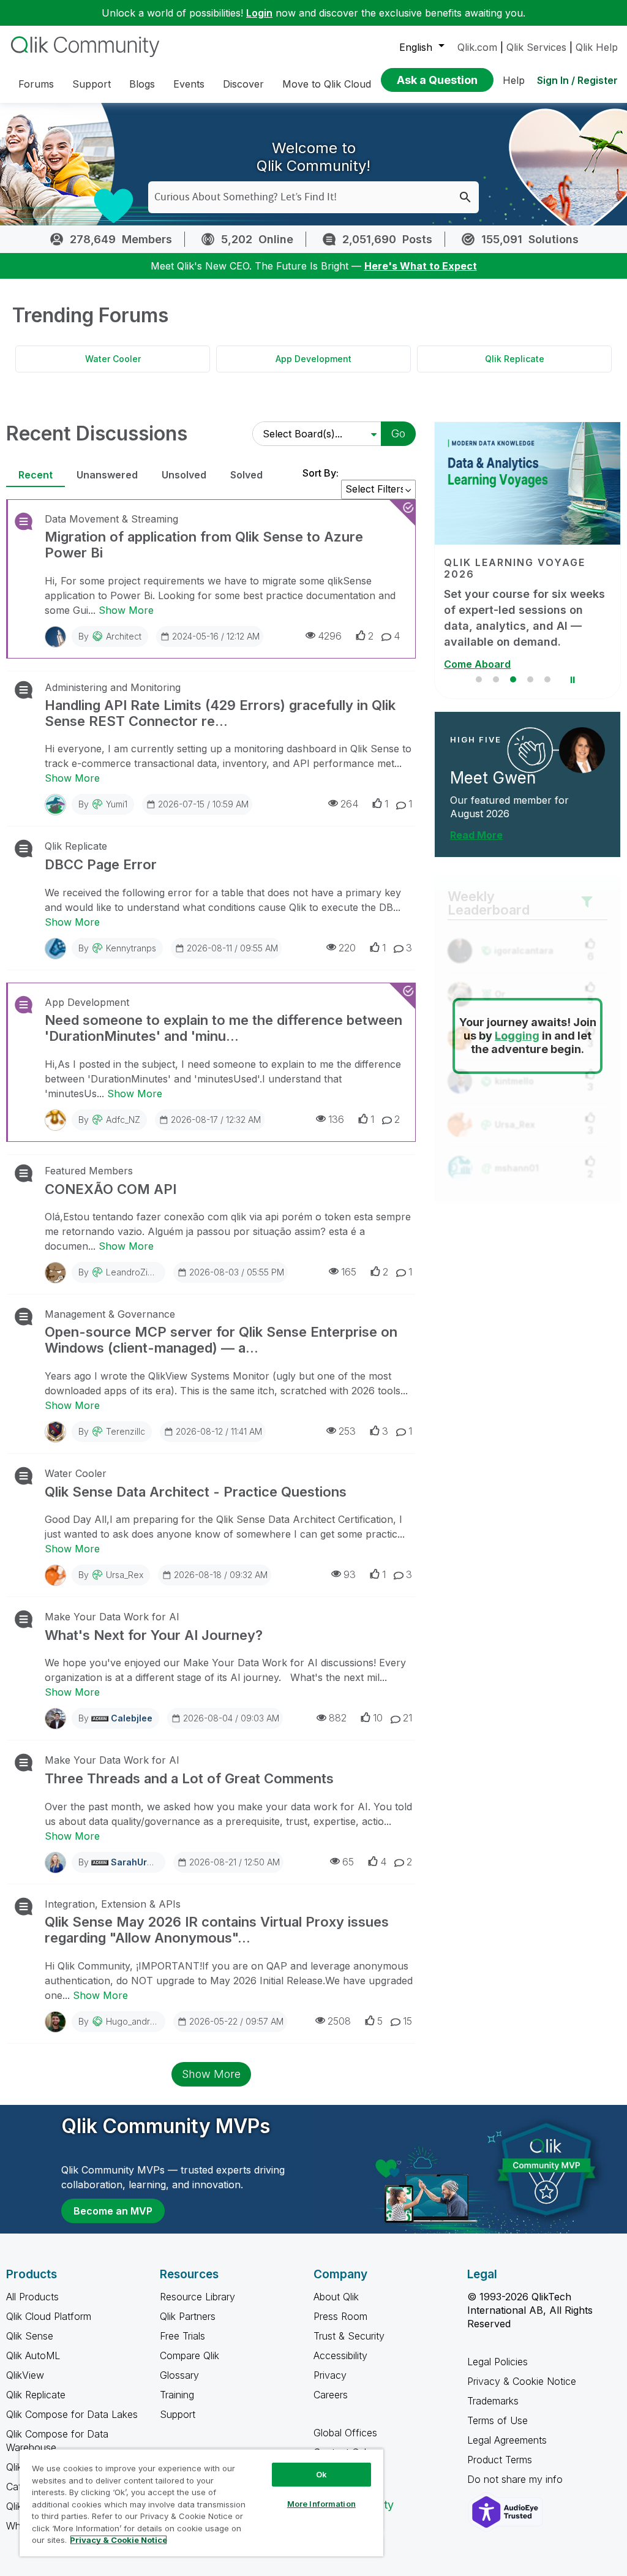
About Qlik (336, 2297)
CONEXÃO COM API (111, 1189)
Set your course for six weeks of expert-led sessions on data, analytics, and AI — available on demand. (524, 618)
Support (178, 2414)
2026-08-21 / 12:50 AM (235, 1862)
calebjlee (132, 1718)
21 (407, 1718)
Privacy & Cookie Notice (522, 2381)
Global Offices (345, 2433)
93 (350, 1574)
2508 (339, 2021)
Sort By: (321, 473)
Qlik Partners (188, 2316)
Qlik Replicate (515, 359)
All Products (32, 2297)
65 (348, 1862)
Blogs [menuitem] (142, 84)
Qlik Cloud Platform (49, 2316)
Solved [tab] (246, 475)
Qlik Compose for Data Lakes (72, 2414)
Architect (124, 636)
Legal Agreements (507, 2440)
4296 (330, 636)
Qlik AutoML (33, 2355)
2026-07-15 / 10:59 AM (203, 804)
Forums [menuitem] (36, 84)
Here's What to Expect (421, 266)
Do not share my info (516, 2479)
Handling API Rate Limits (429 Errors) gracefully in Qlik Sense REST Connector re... (220, 713)
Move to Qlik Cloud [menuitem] (327, 84)
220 (347, 948)
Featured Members (89, 1171)
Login (259, 13)
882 (338, 1718)
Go (398, 433)
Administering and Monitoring (113, 687)
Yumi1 (117, 804)
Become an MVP (113, 2211)
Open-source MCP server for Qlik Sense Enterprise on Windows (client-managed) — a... (221, 1340)
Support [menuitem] (92, 84)
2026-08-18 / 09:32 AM (221, 1575)
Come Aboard (477, 664)
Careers (331, 2395)
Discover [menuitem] (243, 84)
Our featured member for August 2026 (509, 807)
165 (349, 1272)
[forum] (22, 521)
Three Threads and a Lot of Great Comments (189, 1778)
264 (349, 804)
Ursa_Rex (125, 1575)
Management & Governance (110, 1314)
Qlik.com (477, 47)
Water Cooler (113, 359)
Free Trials (182, 2336)
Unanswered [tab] (107, 475)
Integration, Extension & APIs (113, 1904)
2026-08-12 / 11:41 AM (219, 1431)
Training (177, 2395)
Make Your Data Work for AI (112, 1617)
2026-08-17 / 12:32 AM (216, 1120)
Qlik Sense (30, 2336)
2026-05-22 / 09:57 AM (236, 2021)
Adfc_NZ (123, 1120)
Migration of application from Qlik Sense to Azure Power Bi (204, 545)
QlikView (25, 2375)
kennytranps (131, 948)
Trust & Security (349, 2336)
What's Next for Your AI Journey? (154, 1635)
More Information (321, 2504)
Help (514, 80)
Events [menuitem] (189, 84)
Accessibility (340, 2355)
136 (336, 1119)
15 (407, 2021)
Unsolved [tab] (184, 475)
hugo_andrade (136, 2021)
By (110, 636)
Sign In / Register (577, 80)
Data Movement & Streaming (111, 519)
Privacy (330, 2375)
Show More (126, 610)
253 (347, 1431)
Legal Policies (497, 2362)
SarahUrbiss (138, 1862)
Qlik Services (536, 47)
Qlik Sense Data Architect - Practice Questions (196, 1492)
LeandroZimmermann (148, 1272)
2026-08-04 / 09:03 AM (231, 1718)
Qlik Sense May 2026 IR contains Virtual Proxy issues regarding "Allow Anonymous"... (217, 1930)
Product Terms (500, 2460)
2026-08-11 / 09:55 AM (232, 948)
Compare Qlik (190, 2355)
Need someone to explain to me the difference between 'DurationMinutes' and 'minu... (223, 1028)
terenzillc (126, 1431)
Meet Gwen (493, 778)
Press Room (340, 2316)
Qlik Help (597, 47)
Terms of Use (497, 2420)
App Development (313, 359)
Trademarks (493, 2401)
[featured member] (582, 750)
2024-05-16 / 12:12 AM (216, 636)
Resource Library (197, 2297)
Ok (321, 2474)
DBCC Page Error (101, 864)
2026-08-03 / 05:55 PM (237, 1272)
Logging (517, 1036)
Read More (476, 835)
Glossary (179, 2375)
